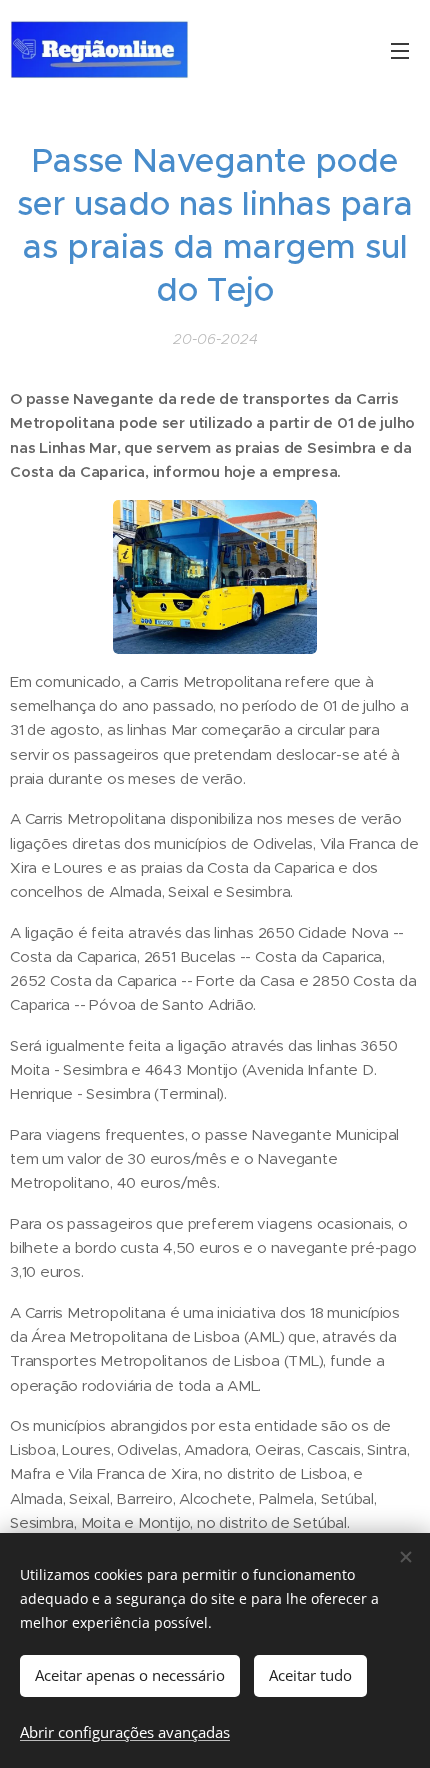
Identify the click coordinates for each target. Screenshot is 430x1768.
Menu (400, 50)
